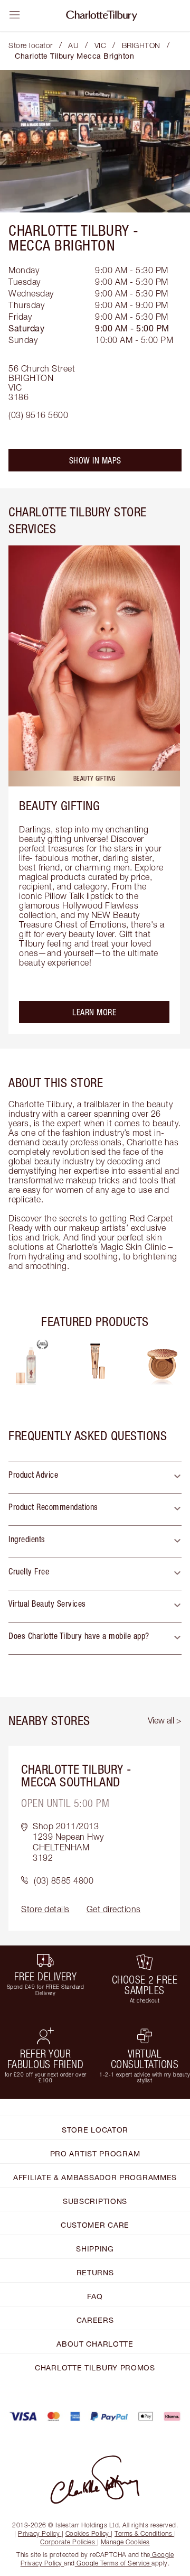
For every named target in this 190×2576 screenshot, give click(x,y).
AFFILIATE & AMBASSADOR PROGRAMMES (95, 2177)
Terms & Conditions (143, 2533)
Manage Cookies (125, 2542)
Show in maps (95, 460)
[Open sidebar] (15, 15)
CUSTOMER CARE (95, 2225)
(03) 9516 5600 (38, 415)
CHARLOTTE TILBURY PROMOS (95, 2367)
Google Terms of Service (113, 2563)
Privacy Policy (39, 2533)
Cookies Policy (87, 2533)
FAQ (95, 2296)
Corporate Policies (68, 2542)
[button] (95, 1477)
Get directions (114, 1909)
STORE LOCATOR (95, 2130)
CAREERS (95, 2320)
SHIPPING (95, 2249)
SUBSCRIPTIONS (95, 2201)
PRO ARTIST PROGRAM (95, 2153)
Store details (45, 1909)
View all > (165, 1720)
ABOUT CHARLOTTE (95, 2344)
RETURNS (95, 2272)
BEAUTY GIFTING (59, 805)
